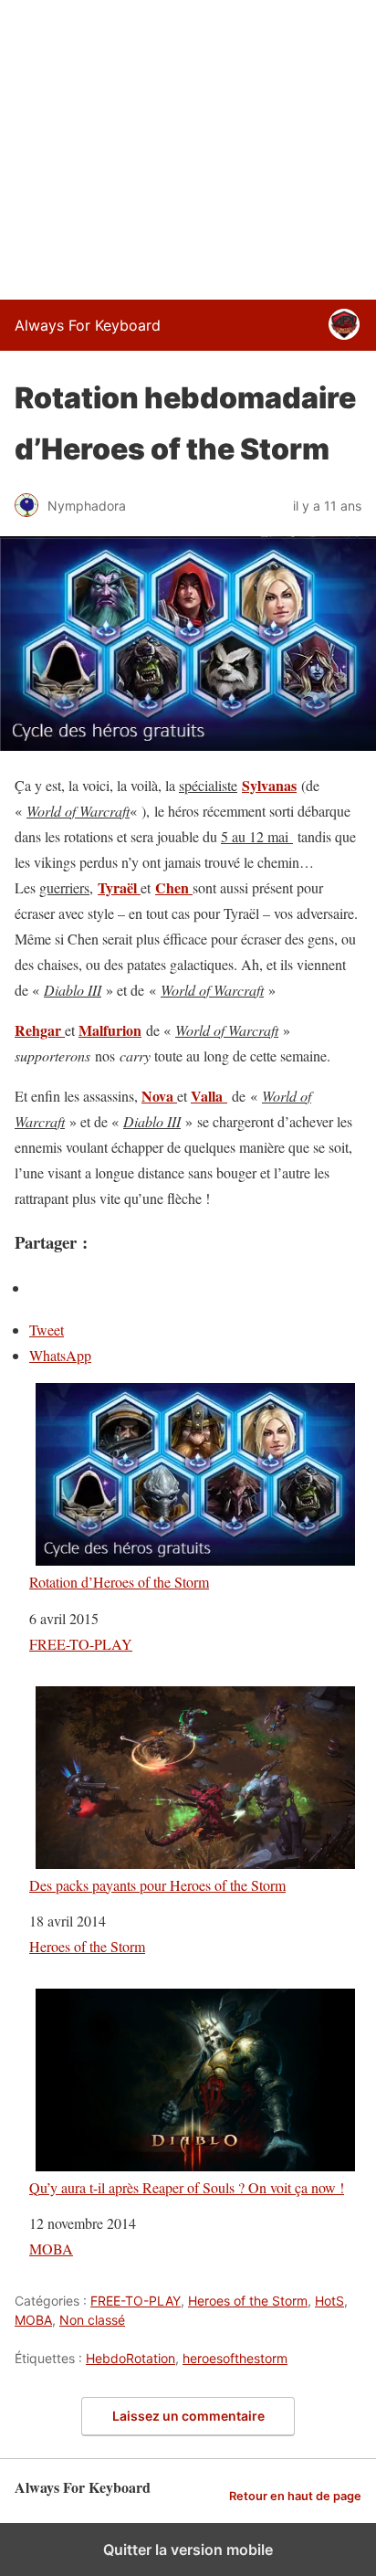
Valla (209, 1096)
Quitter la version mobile (188, 2550)
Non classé (92, 2320)
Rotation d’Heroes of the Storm (119, 1581)
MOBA (51, 2249)
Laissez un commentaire (188, 2416)
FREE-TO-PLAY (81, 1644)
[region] (188, 146)
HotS (329, 2301)
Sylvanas (269, 785)
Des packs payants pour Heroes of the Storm (157, 1884)
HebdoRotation (131, 2358)
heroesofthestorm (235, 2358)
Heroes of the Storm (87, 1946)
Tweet (47, 1330)
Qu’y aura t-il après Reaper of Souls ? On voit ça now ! (187, 2187)
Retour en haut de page (295, 2496)
